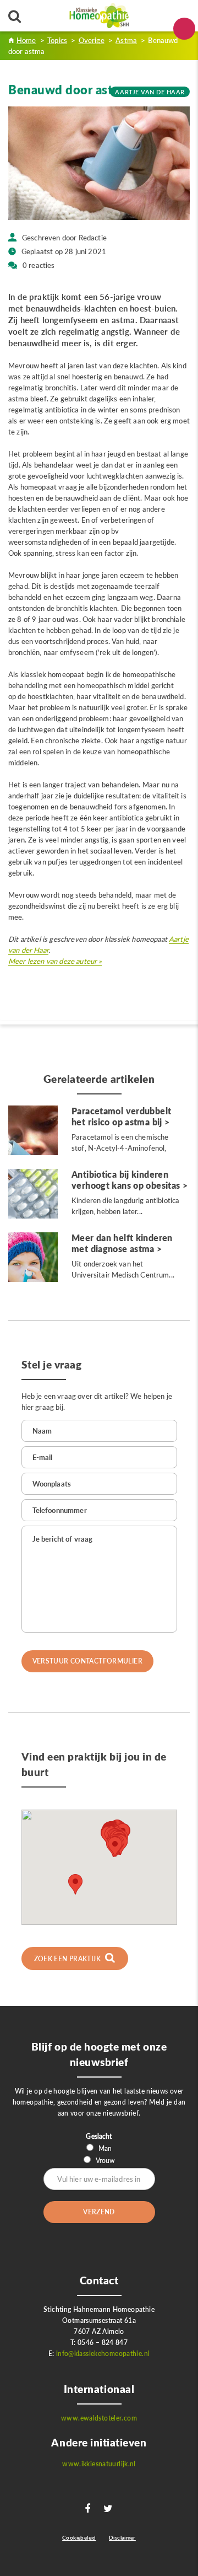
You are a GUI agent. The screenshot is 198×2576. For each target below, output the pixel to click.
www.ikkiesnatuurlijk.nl (99, 2464)
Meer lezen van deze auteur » (55, 961)
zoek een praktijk (68, 1959)
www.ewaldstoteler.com (99, 2418)
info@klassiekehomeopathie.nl (103, 2354)
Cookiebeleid (79, 2537)
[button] (115, 1847)
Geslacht (99, 2136)
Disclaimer (122, 2537)
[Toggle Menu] (184, 29)
